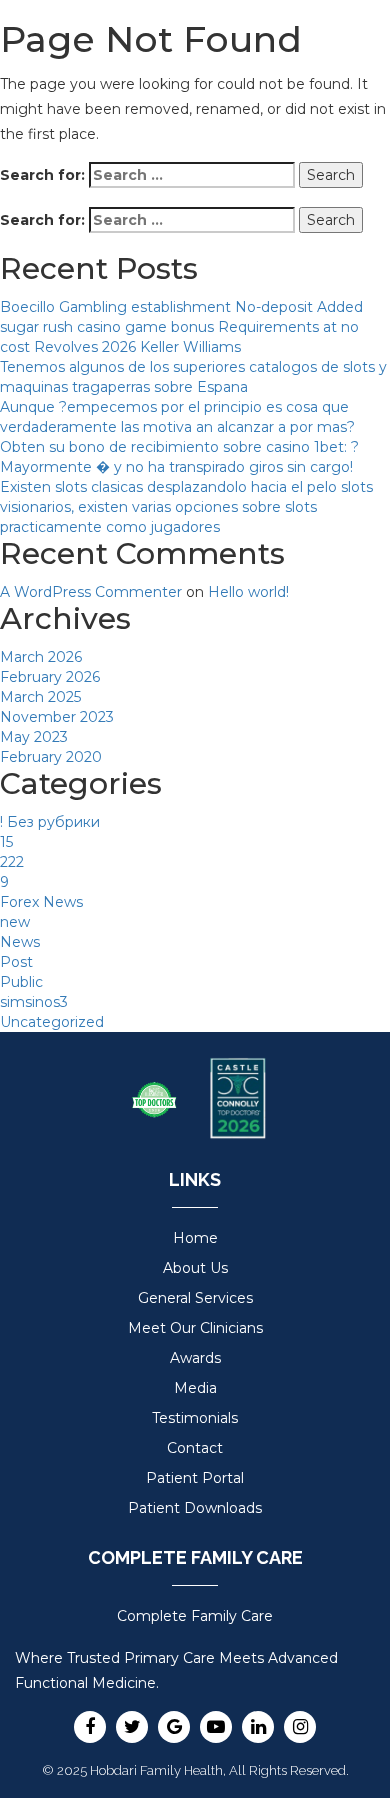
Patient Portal (195, 1478)
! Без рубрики (50, 822)
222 (12, 862)
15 (6, 842)
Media (195, 1388)
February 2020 (51, 757)
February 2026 (50, 677)
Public (21, 982)
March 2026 (41, 657)
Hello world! (248, 592)
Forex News (41, 902)
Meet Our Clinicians (195, 1328)
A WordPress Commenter (91, 592)
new (15, 922)
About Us (195, 1268)
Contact (195, 1448)
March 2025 (40, 697)
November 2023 (57, 717)
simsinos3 (34, 1002)
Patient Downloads (195, 1508)
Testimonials (195, 1418)
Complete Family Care (195, 1616)
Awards (195, 1358)
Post (16, 962)
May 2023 (34, 737)
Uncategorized (52, 1022)
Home (195, 1238)
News (20, 942)
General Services (195, 1298)
